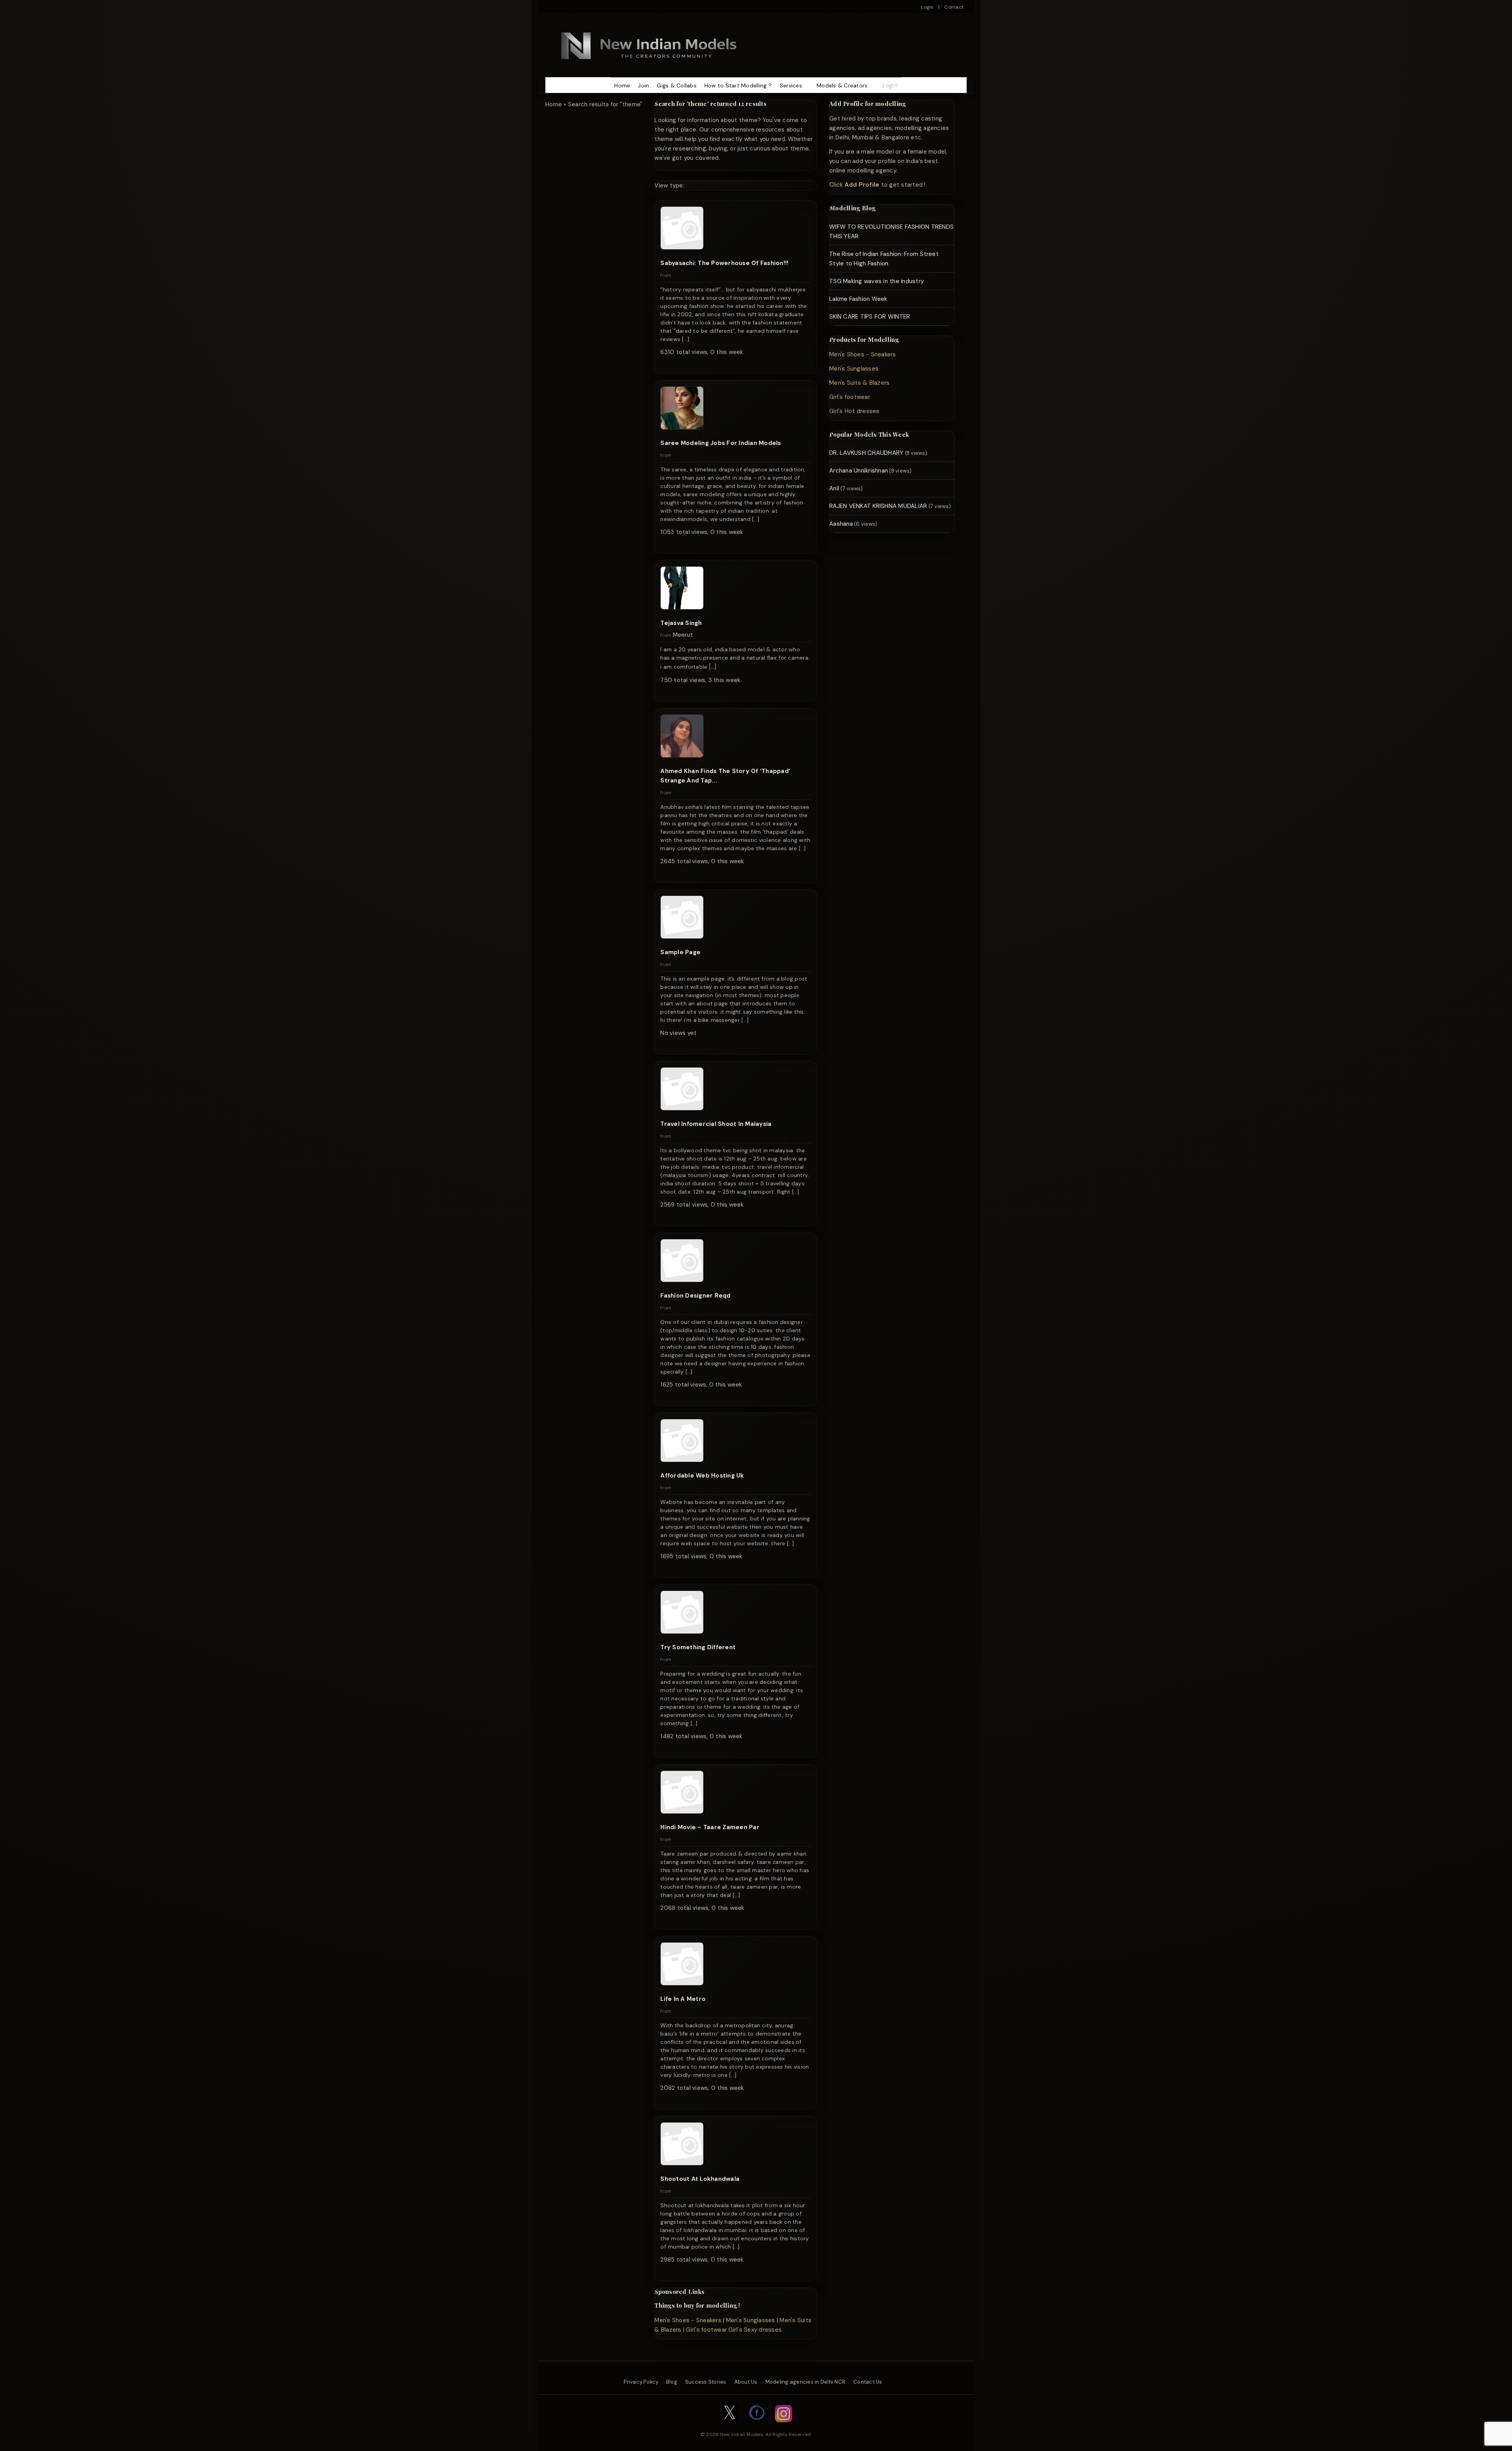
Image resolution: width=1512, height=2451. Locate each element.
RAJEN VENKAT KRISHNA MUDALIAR (878, 506)
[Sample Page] (682, 937)
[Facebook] (757, 2426)
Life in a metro (683, 1999)
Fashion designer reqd (695, 1296)
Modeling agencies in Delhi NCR (806, 2382)
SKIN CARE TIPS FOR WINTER (870, 317)
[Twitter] (730, 2426)
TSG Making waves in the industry (876, 281)
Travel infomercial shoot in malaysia (716, 1124)
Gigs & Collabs (677, 85)
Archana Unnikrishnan (859, 471)
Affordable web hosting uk (702, 1476)
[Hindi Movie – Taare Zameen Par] (682, 1812)
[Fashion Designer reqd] (682, 1280)
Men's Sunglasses (751, 2320)
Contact (954, 7)
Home (622, 85)
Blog (672, 2382)
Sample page (680, 952)
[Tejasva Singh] (682, 608)
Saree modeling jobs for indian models (721, 443)
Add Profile (862, 185)
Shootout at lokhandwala (700, 2179)
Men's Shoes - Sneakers (688, 2320)
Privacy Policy (641, 2382)
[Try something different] (682, 1632)
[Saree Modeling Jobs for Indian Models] (682, 428)
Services (791, 85)
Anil (834, 488)
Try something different (698, 1647)
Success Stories (706, 2382)
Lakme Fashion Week (858, 299)
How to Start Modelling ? (738, 85)
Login (927, 7)
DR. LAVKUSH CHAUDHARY (866, 453)
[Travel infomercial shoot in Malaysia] (682, 1109)
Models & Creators (842, 85)
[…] (713, 667)
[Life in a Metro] (682, 1984)
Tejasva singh (681, 623)
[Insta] (784, 2426)
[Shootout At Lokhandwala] (682, 2164)
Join (643, 85)
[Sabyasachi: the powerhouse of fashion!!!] (682, 248)
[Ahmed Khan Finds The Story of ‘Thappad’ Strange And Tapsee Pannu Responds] (682, 756)
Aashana (841, 524)
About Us (746, 2382)
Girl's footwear (706, 2330)
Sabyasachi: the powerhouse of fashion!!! (724, 263)
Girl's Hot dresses (854, 411)
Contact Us (868, 2382)
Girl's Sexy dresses (755, 2330)
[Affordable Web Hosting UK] (682, 1460)
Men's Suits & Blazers (859, 383)
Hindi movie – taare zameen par (710, 1827)
